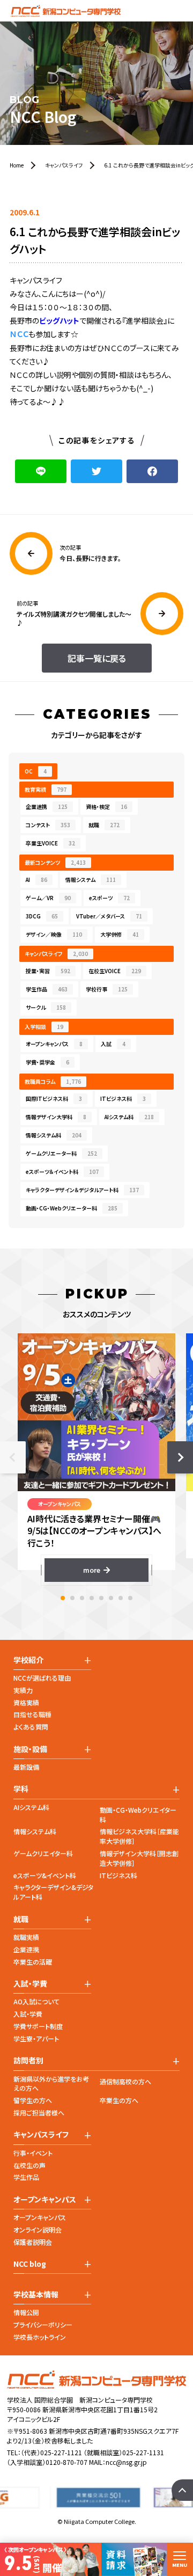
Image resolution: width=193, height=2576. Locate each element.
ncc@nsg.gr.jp (126, 2462)
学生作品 (47, 989)
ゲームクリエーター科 (61, 1153)
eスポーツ (109, 898)
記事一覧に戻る (97, 658)
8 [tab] (130, 1598)
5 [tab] (101, 1598)
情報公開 (26, 2312)
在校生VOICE (115, 971)
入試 (113, 1044)
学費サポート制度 (38, 2026)
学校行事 (107, 989)
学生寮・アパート (36, 2038)
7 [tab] (121, 1598)
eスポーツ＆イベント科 (62, 1172)
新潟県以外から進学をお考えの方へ (51, 2084)
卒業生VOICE (50, 843)
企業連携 (47, 807)
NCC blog (30, 2264)
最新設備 (26, 1767)
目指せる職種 (32, 1714)
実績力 (23, 1690)
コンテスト (48, 825)
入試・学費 (28, 2014)
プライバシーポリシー (43, 2325)
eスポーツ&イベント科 (45, 1875)
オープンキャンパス (54, 1044)
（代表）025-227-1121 (51, 2452)
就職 (104, 825)
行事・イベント (33, 2153)
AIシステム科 (129, 1117)
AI (36, 880)
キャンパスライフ (56, 954)
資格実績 (26, 1702)
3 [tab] (82, 1598)
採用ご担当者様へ (39, 2112)
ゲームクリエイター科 (43, 1853)
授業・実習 (48, 971)
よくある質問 (31, 1727)
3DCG (42, 916)
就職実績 (26, 1937)
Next (180, 1457)
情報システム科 (54, 1135)
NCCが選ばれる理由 (42, 1678)
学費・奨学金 (47, 1062)
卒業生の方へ (119, 2100)
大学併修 (120, 934)
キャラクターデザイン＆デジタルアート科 (82, 1190)
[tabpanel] (96, 1458)
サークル (46, 1007)
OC (36, 771)
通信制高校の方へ (125, 2081)
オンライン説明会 (38, 2230)
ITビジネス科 (123, 1099)
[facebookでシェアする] (152, 471)
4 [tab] (92, 1598)
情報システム (91, 880)
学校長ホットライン (40, 2337)
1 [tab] (63, 1598)
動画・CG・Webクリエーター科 (72, 1208)
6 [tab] (111, 1598)
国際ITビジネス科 (54, 1099)
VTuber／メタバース (109, 916)
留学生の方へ (33, 2100)
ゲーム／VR (48, 898)
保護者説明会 (33, 2242)
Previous (13, 1457)
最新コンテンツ (55, 862)
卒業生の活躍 (33, 1962)
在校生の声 (29, 2165)
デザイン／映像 (54, 934)
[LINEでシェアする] (41, 471)
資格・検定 (106, 807)
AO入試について (36, 2001)
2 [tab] (72, 1598)
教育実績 (46, 789)
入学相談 (44, 1027)
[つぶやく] (96, 471)
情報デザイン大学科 (56, 1117)
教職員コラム (53, 1081)
